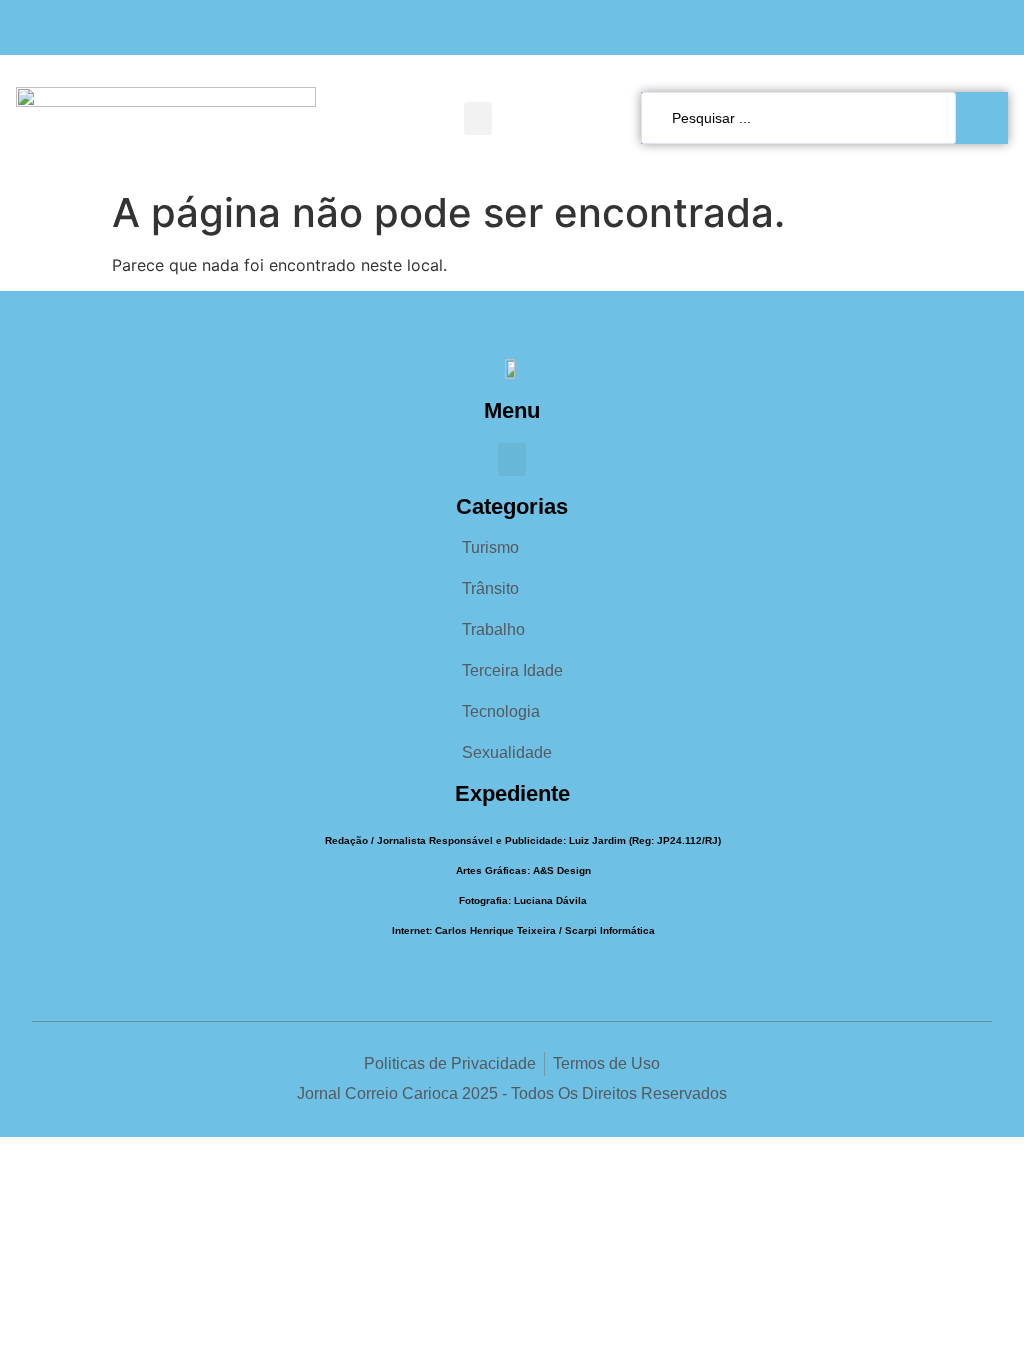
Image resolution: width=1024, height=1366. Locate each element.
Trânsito (490, 588)
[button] (478, 118)
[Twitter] (993, 27)
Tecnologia (501, 711)
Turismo (490, 547)
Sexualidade (507, 752)
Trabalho (493, 629)
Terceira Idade (512, 670)
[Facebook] (915, 27)
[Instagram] (954, 27)
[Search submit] (987, 118)
